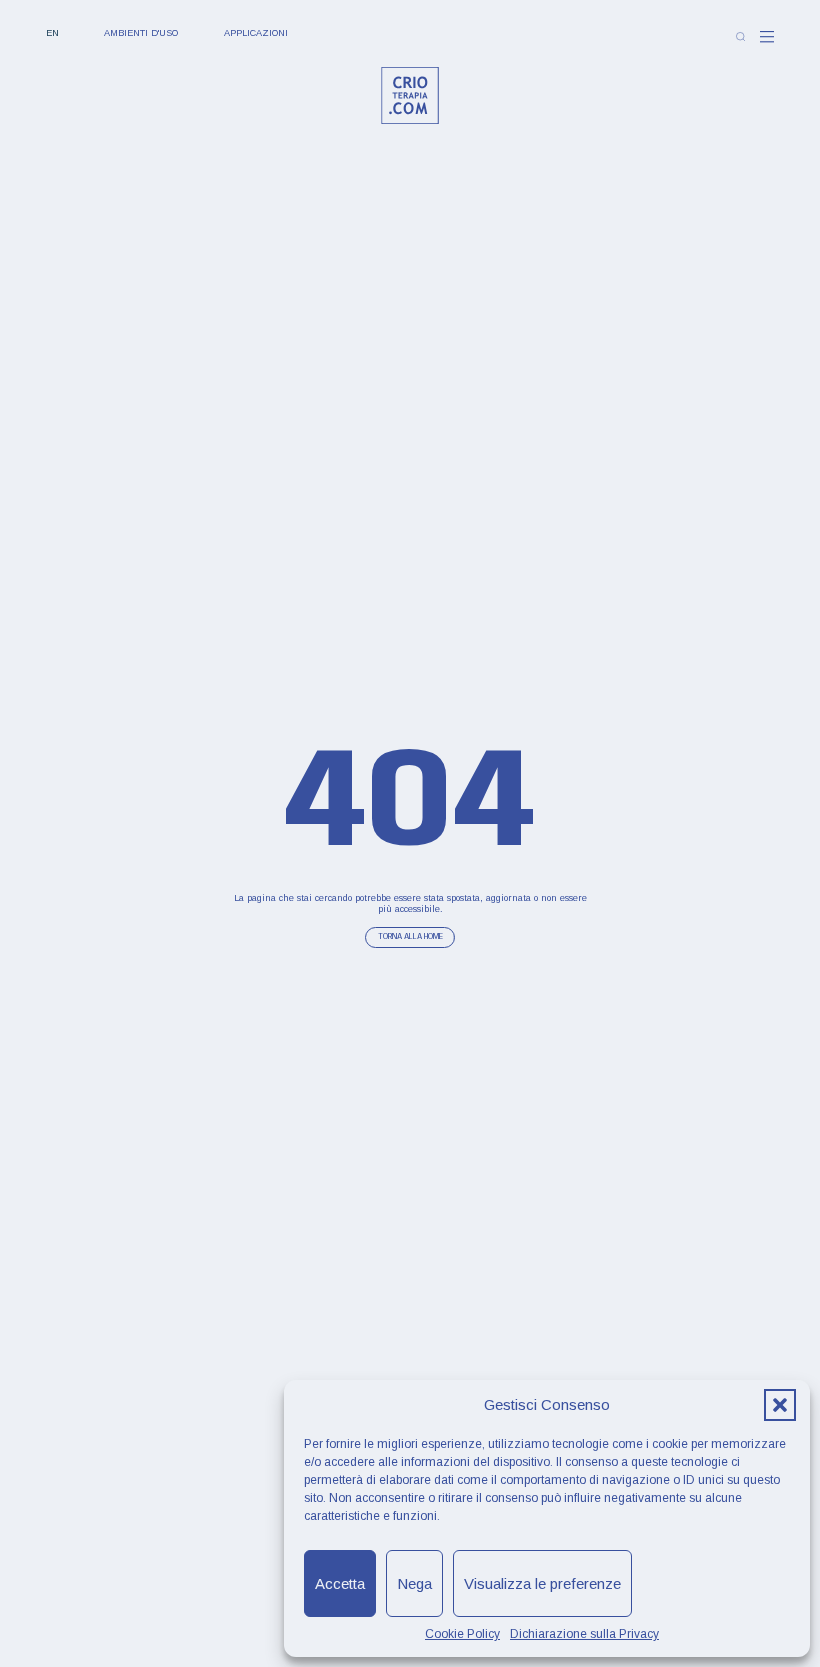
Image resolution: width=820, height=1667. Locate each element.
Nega (414, 1583)
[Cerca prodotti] (740, 36)
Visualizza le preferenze (542, 1583)
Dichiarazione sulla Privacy (584, 1634)
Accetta (340, 1583)
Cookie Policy (462, 1634)
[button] (780, 1405)
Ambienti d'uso (141, 33)
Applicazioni (256, 33)
